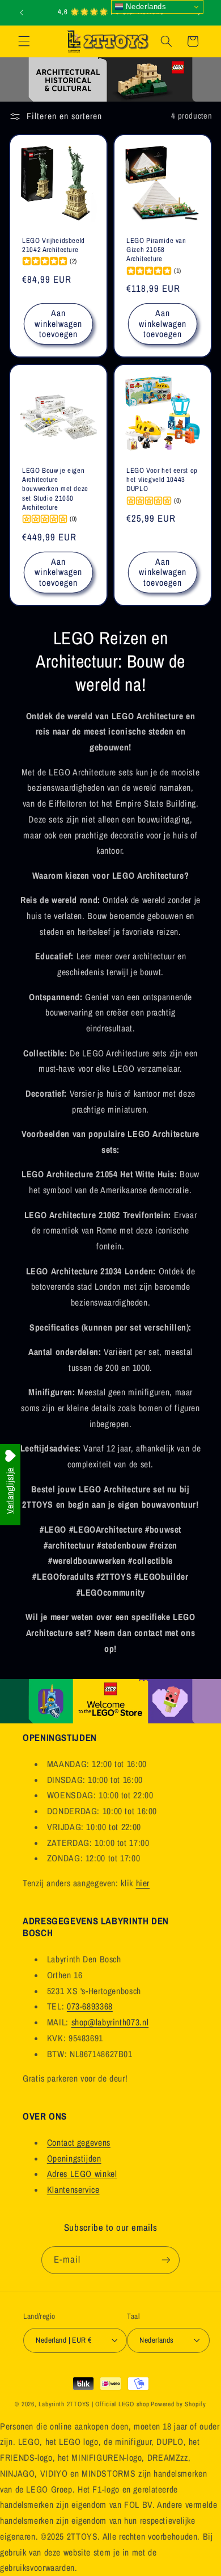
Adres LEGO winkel (82, 2174)
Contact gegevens (79, 2143)
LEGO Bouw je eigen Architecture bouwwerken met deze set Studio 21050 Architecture (55, 488)
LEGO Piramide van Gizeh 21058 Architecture (156, 250)
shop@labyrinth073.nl (110, 2022)
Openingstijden (74, 2158)
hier (143, 1883)
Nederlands (145, 7)
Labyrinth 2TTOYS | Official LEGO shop (94, 2404)
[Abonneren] (165, 2260)
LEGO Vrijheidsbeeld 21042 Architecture (54, 245)
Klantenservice (73, 2190)
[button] (24, 41)
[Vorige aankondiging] (22, 12)
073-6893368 (90, 2006)
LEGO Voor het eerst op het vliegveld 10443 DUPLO (162, 479)
